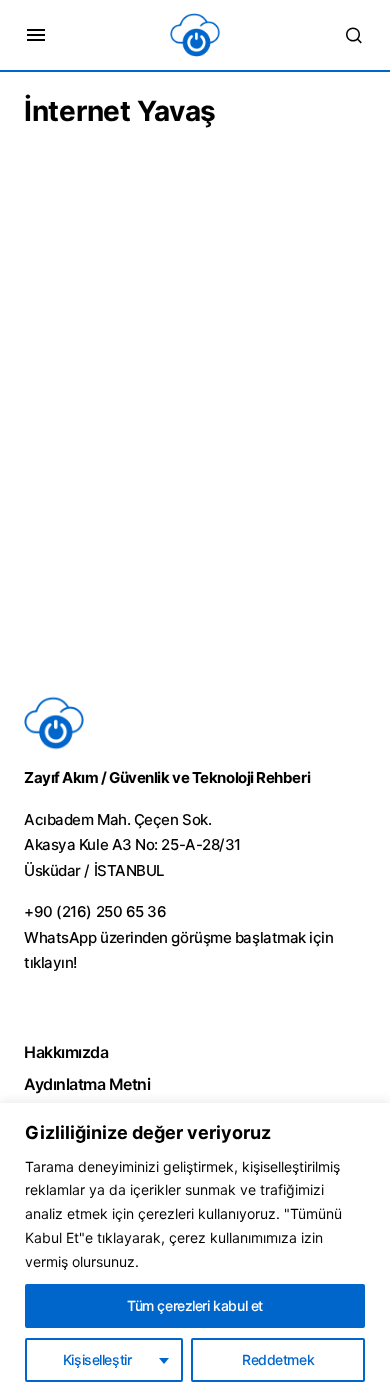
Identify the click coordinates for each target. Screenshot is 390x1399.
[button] (36, 35)
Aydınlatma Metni (87, 1084)
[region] (195, 1251)
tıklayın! (50, 962)
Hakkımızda (66, 1052)
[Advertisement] (195, 450)
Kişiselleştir (97, 1359)
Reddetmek (278, 1359)
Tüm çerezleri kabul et (195, 1305)
